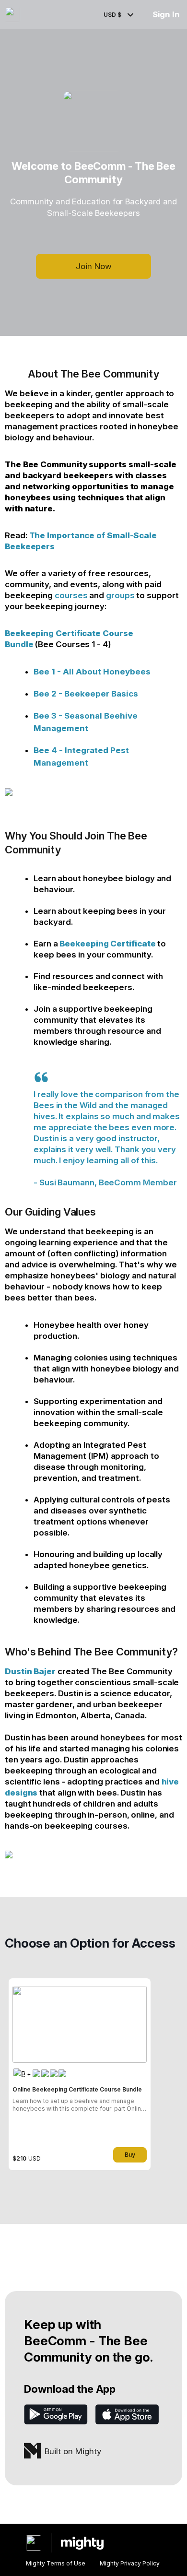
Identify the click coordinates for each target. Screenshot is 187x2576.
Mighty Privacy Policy (130, 2563)
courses (71, 595)
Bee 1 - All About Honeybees (92, 672)
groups (120, 595)
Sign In (166, 14)
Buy (130, 2155)
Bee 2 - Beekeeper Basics (86, 694)
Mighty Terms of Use (56, 2563)
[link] (80, 2074)
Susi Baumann (67, 1182)
